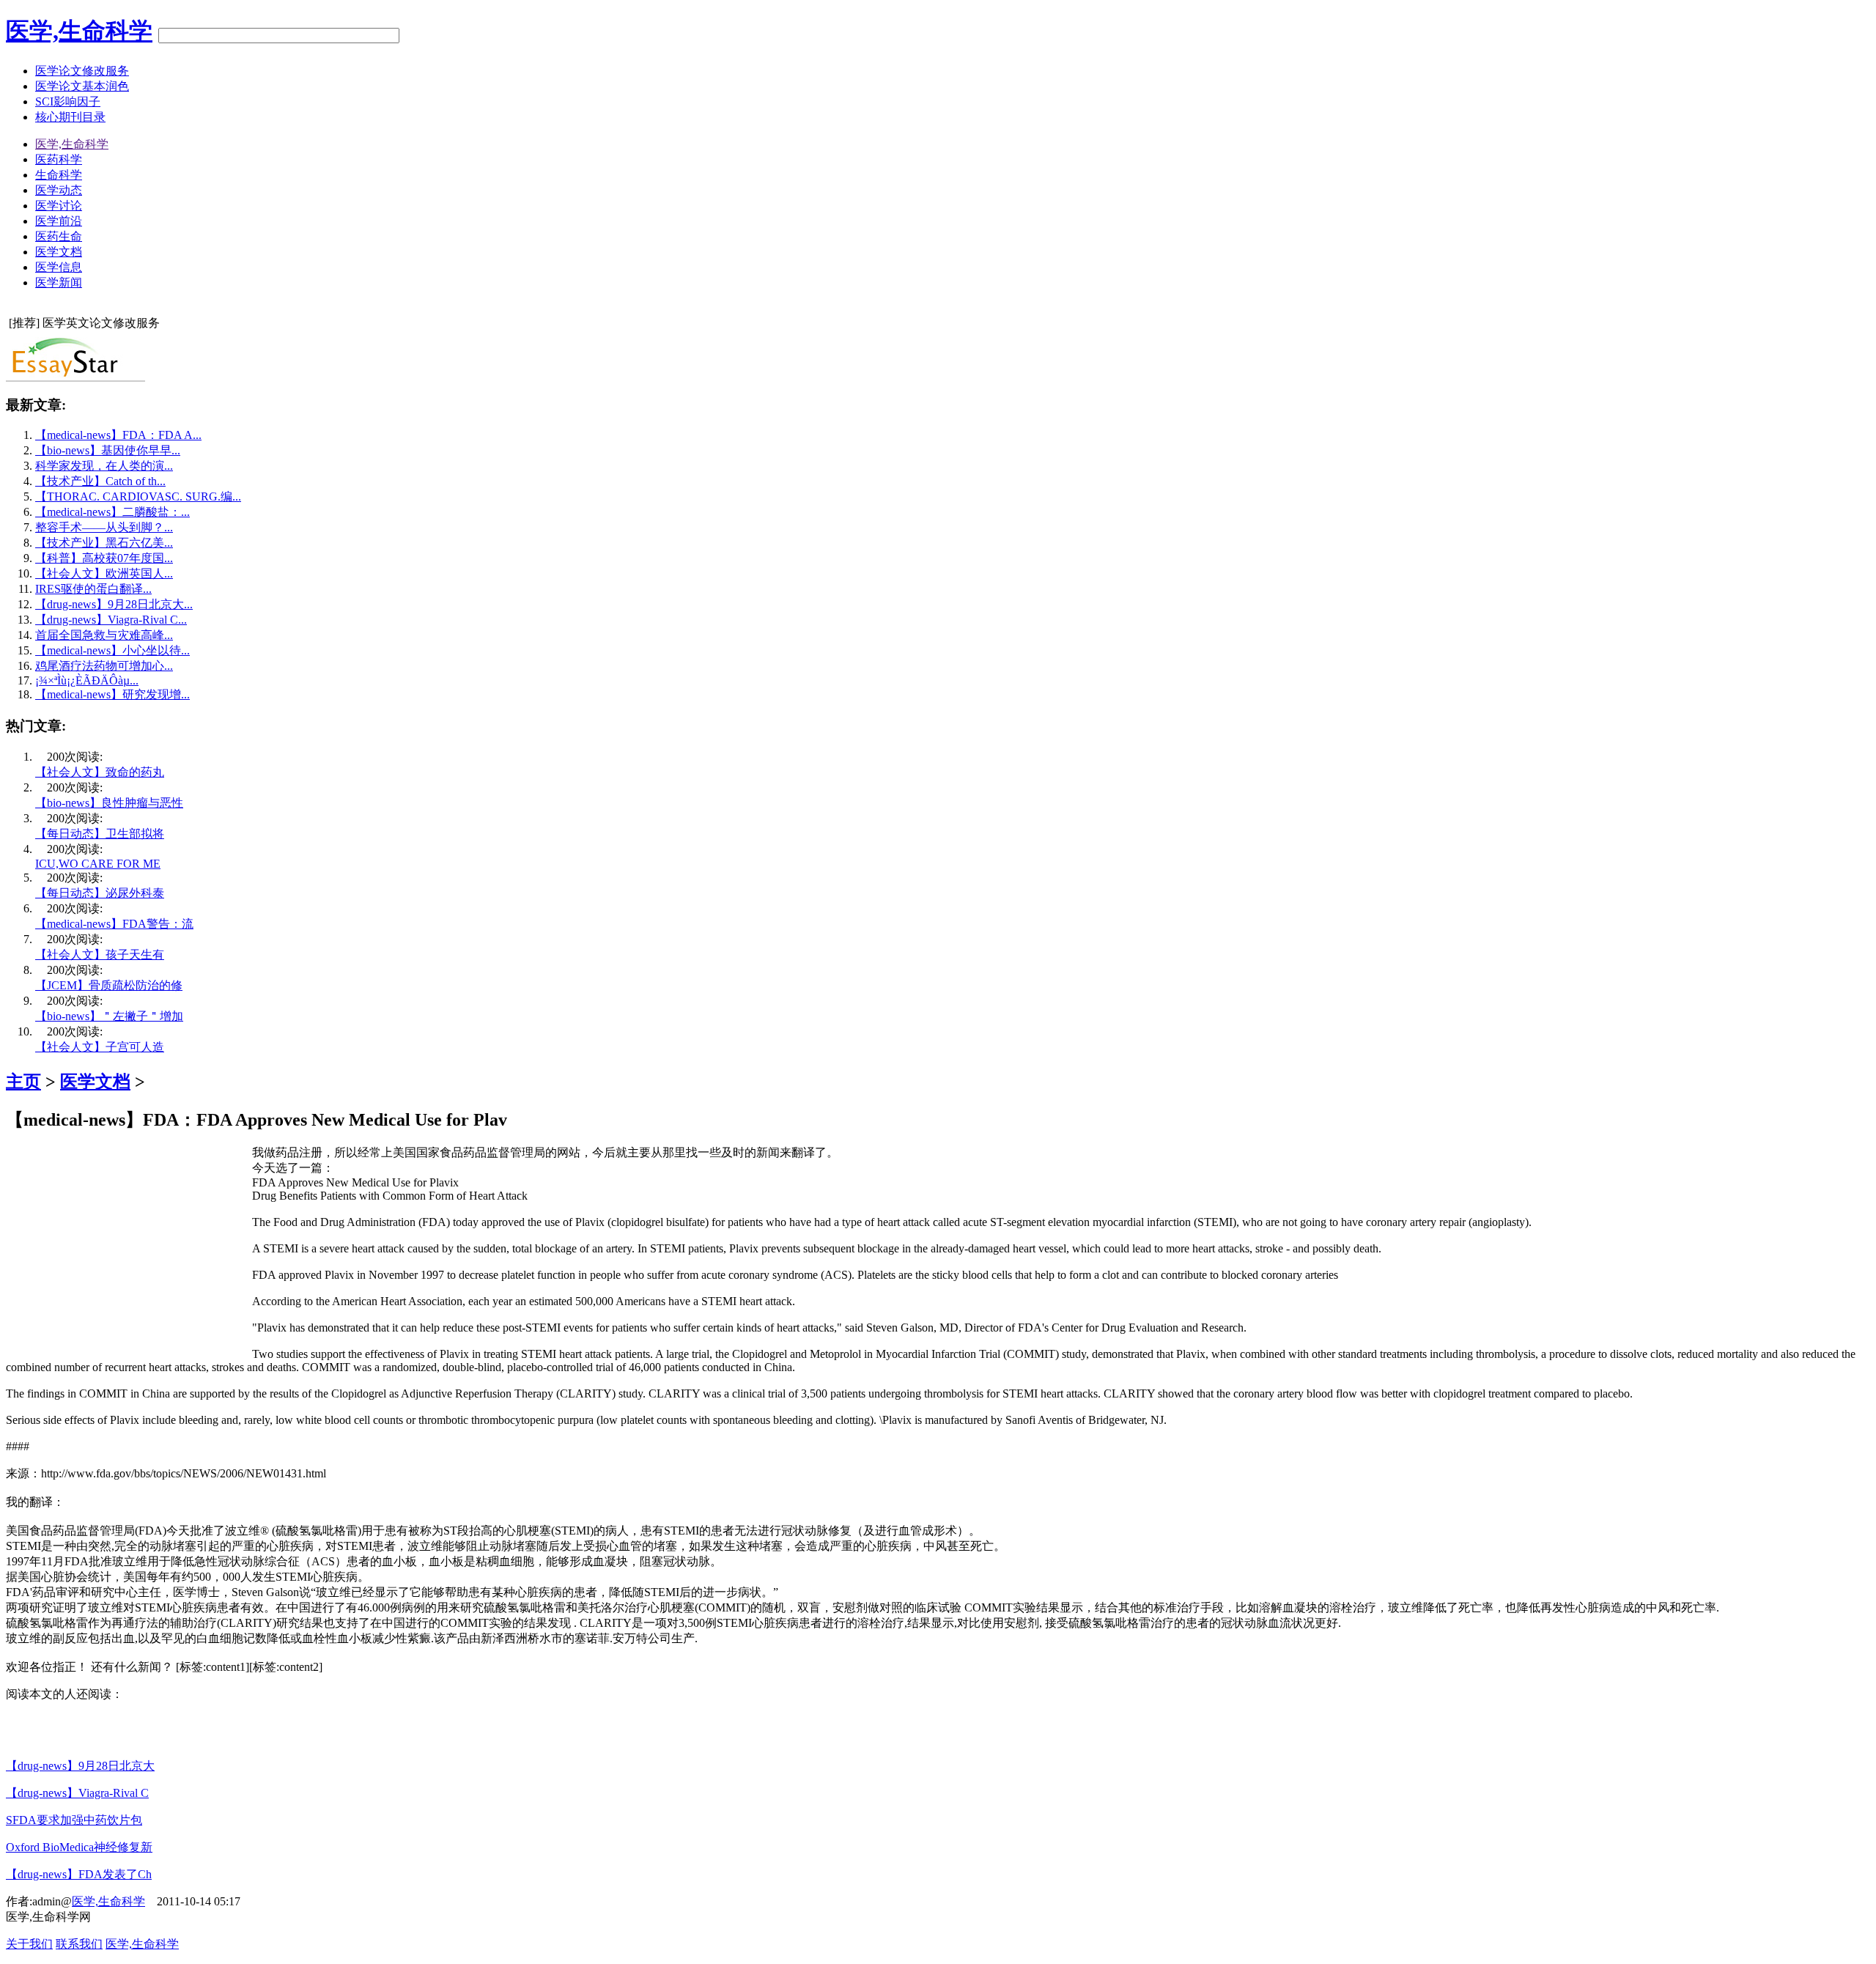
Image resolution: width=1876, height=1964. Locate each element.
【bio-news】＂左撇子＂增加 (109, 1016)
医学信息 (59, 267)
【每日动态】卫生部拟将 (100, 834)
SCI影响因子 (68, 101)
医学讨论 (59, 206)
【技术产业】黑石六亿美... (104, 543)
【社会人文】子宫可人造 (100, 1047)
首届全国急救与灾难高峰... (104, 635)
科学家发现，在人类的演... (104, 466)
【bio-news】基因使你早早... (108, 450)
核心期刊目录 (70, 117)
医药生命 (59, 236)
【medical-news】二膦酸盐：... (112, 512)
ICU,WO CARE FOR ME (98, 864)
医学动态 (59, 190)
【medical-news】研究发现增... (112, 694)
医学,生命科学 (79, 31)
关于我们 (29, 1944)
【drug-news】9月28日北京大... (114, 604)
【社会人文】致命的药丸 (100, 772)
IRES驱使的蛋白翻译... (93, 589)
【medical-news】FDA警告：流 (114, 924)
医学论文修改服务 (82, 71)
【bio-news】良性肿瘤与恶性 (109, 803)
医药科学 (59, 159)
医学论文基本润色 (82, 86)
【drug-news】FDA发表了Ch (79, 1874)
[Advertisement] (129, 1248)
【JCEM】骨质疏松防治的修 (109, 985)
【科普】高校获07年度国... (104, 558)
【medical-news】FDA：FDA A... (118, 435)
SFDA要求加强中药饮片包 (74, 1820)
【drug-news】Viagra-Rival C (77, 1793)
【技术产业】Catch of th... (100, 481)
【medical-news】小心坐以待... (112, 650)
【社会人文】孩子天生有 (100, 955)
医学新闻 (59, 283)
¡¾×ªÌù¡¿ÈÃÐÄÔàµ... (87, 680)
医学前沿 (59, 221)
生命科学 (59, 175)
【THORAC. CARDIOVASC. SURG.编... (138, 496)
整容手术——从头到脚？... (104, 527)
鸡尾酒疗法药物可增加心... (104, 666)
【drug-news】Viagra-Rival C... (111, 620)
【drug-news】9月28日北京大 (80, 1766)
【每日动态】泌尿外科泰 (100, 893)
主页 (23, 1082)
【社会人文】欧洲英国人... (104, 573)
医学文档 (59, 252)
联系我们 (79, 1944)
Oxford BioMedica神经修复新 (79, 1847)
